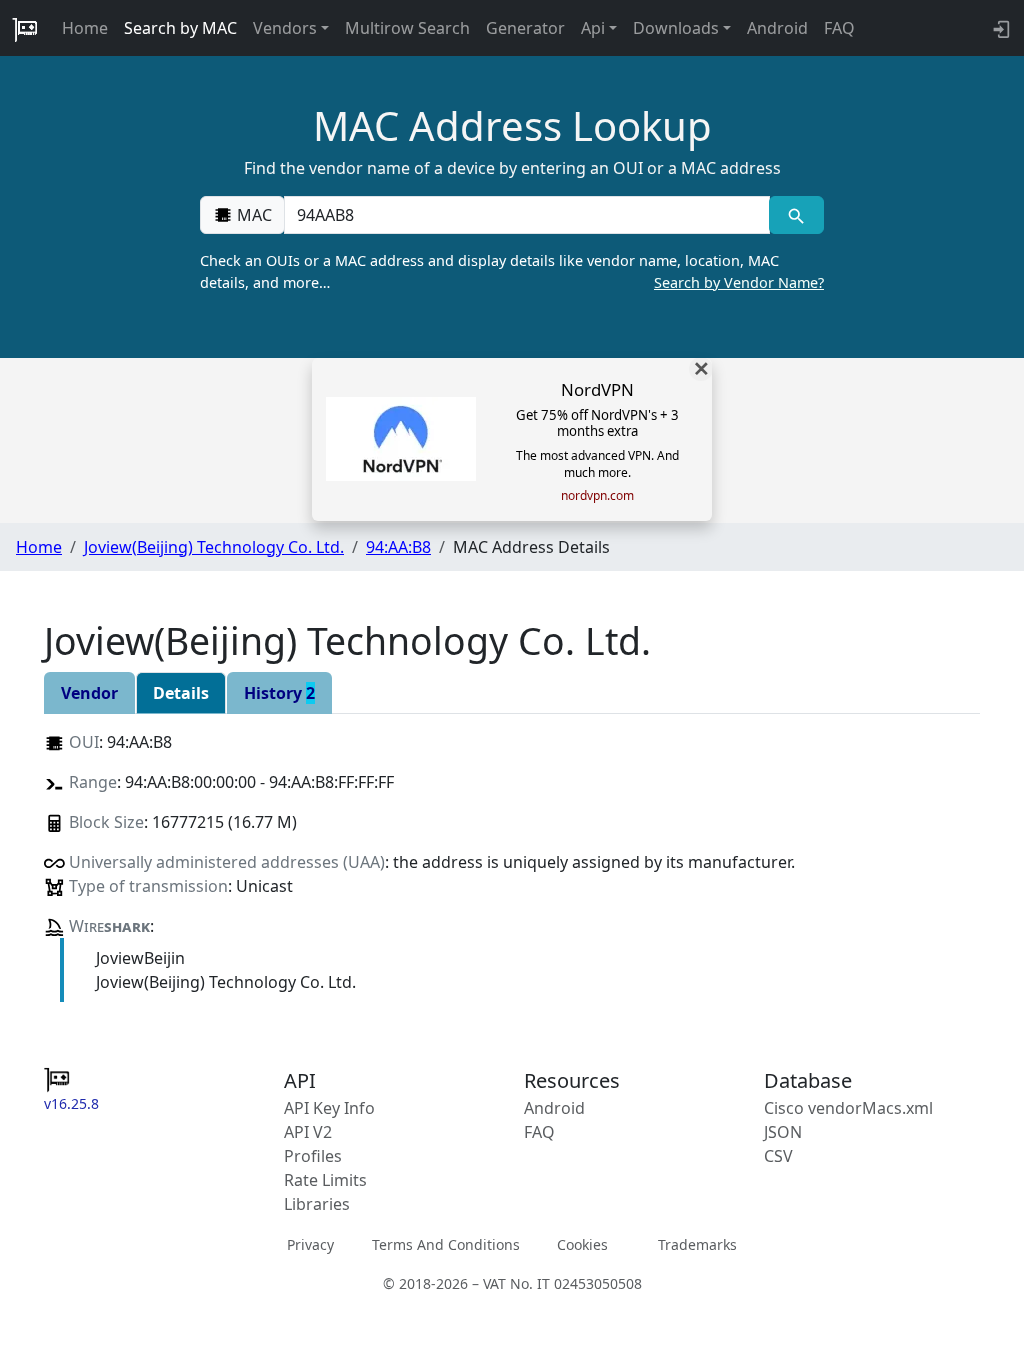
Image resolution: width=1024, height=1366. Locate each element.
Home (85, 28)
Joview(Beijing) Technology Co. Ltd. (214, 547)
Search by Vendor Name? (739, 282)
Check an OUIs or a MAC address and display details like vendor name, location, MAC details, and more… (512, 271)
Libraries (317, 1204)
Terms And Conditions (446, 1244)
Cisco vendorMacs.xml (848, 1108)
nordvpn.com (597, 496)
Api (593, 28)
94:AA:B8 (398, 547)
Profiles (313, 1156)
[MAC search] (796, 215)
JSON (783, 1132)
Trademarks (697, 1244)
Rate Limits (325, 1180)
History (279, 693)
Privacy (310, 1244)
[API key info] (999, 28)
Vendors (285, 28)
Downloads (676, 28)
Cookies (582, 1244)
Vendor (89, 693)
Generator (525, 28)
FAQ (839, 28)
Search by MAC (180, 28)
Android (777, 28)
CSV (778, 1156)
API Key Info (329, 1108)
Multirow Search (407, 28)
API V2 (308, 1132)
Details (181, 693)
